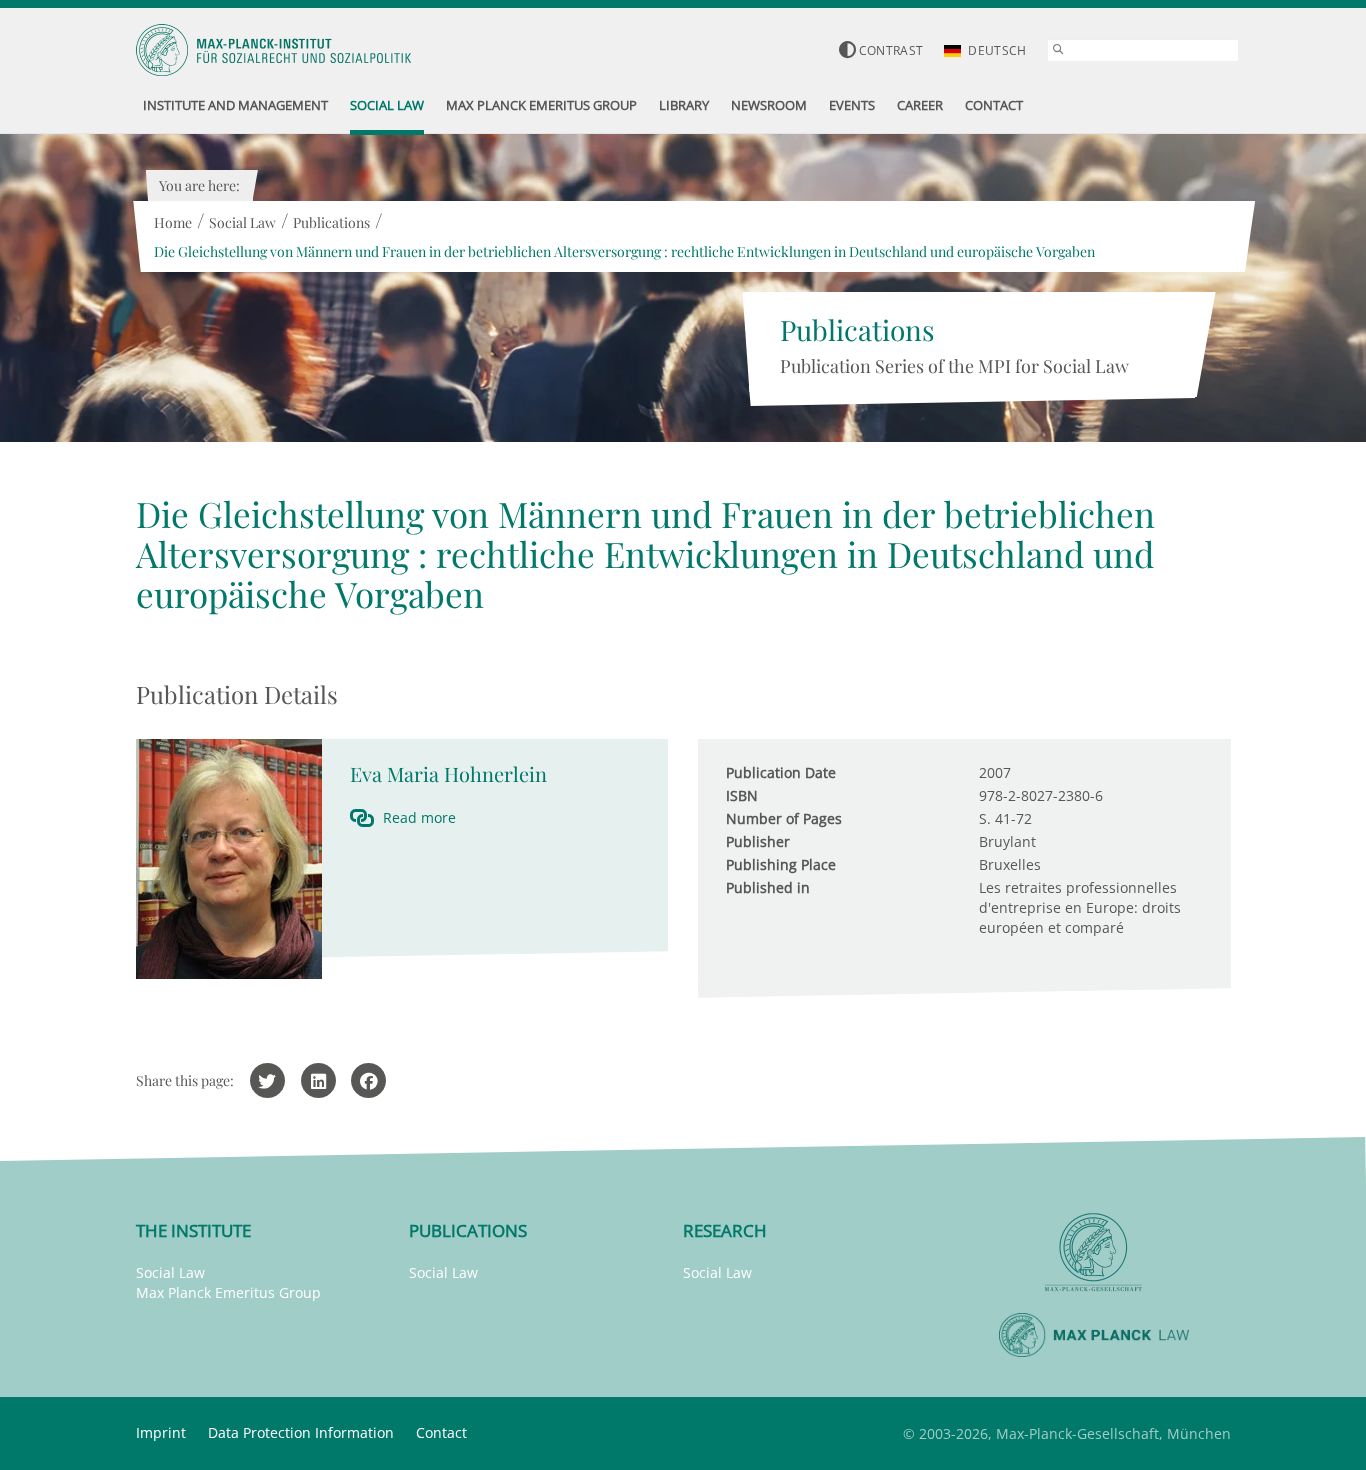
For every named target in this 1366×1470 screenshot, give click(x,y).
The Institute (193, 1230)
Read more (419, 817)
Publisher (758, 841)
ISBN (742, 795)
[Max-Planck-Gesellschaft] (1094, 1252)
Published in (768, 887)
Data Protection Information (301, 1432)
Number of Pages (784, 818)
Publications (331, 222)
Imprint (161, 1432)
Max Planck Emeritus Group (228, 1292)
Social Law (242, 222)
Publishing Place (781, 864)
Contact (441, 1432)
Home (173, 222)
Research (725, 1230)
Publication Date (781, 772)
